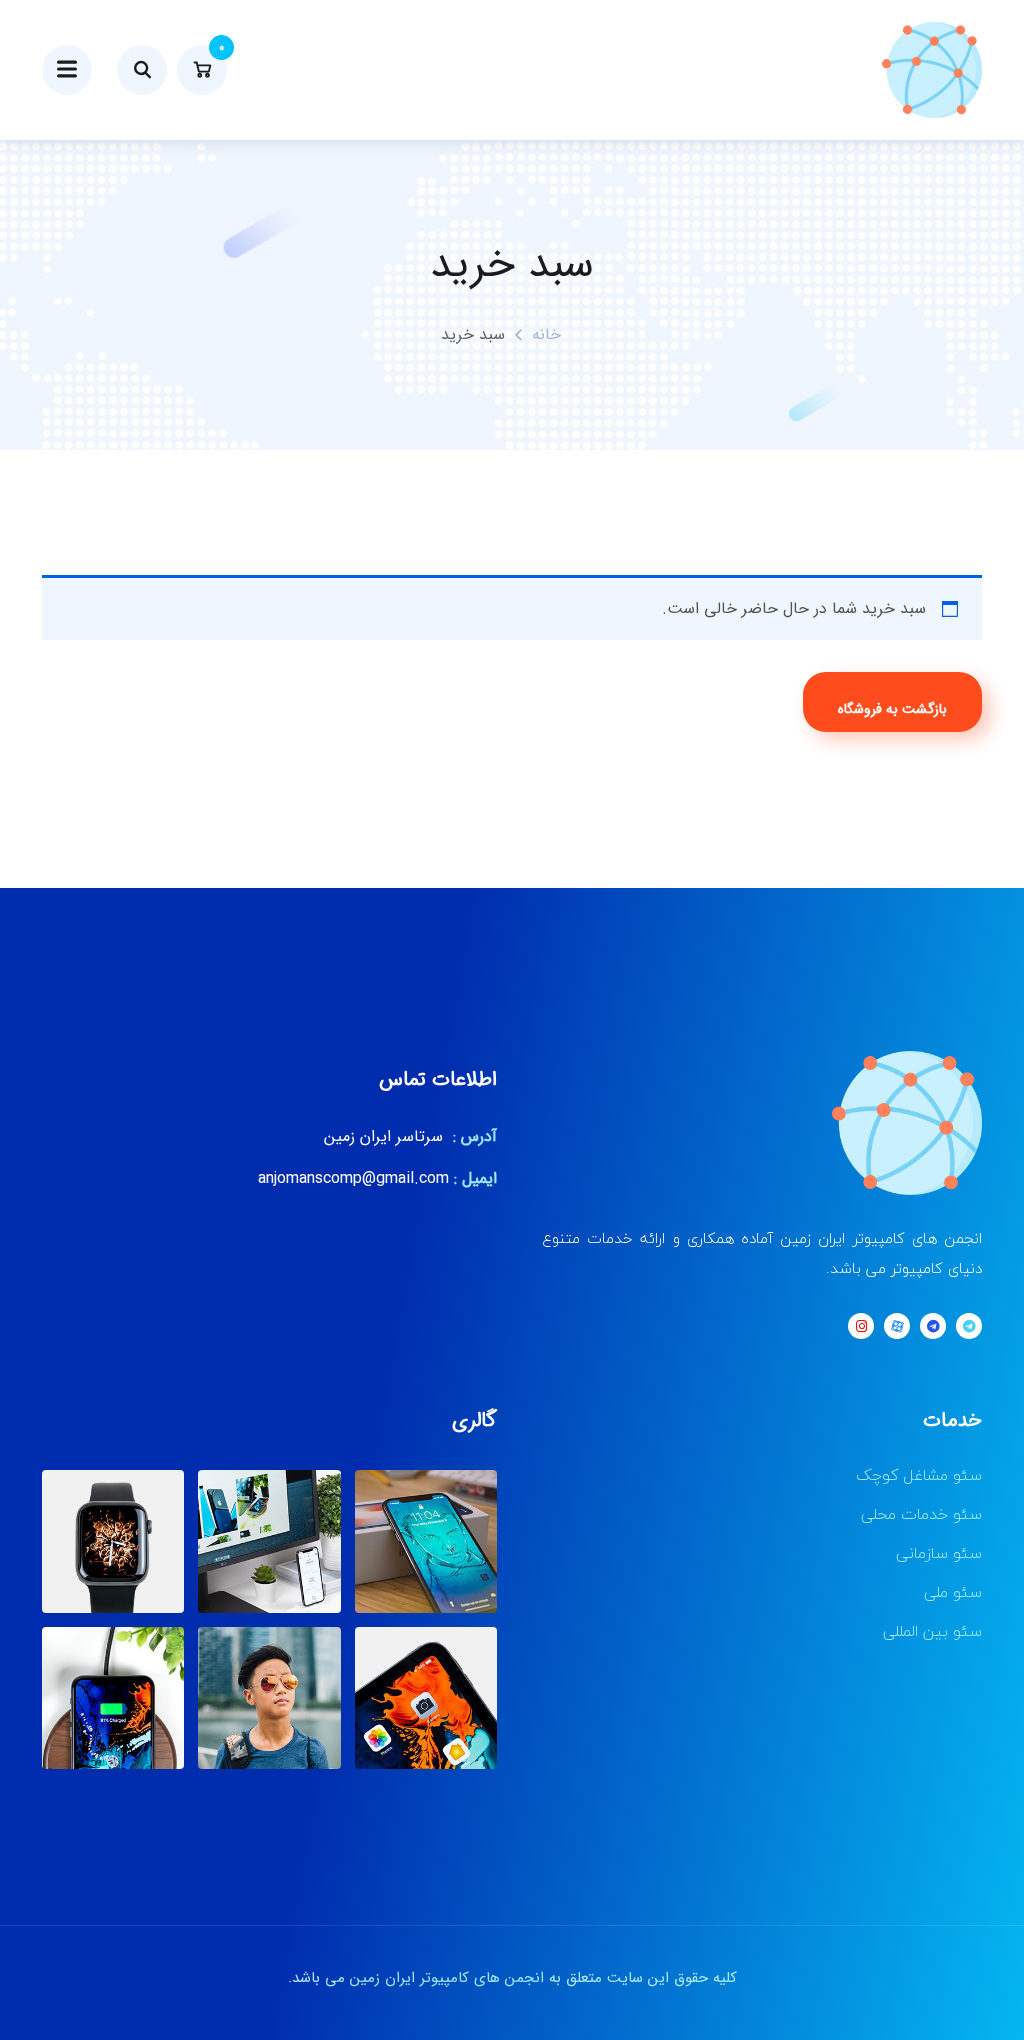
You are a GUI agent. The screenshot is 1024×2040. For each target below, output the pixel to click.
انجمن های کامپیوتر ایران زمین (447, 1978)
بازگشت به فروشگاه (892, 709)
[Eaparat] (897, 1326)
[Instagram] (861, 1326)
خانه (546, 334)
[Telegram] (969, 1326)
